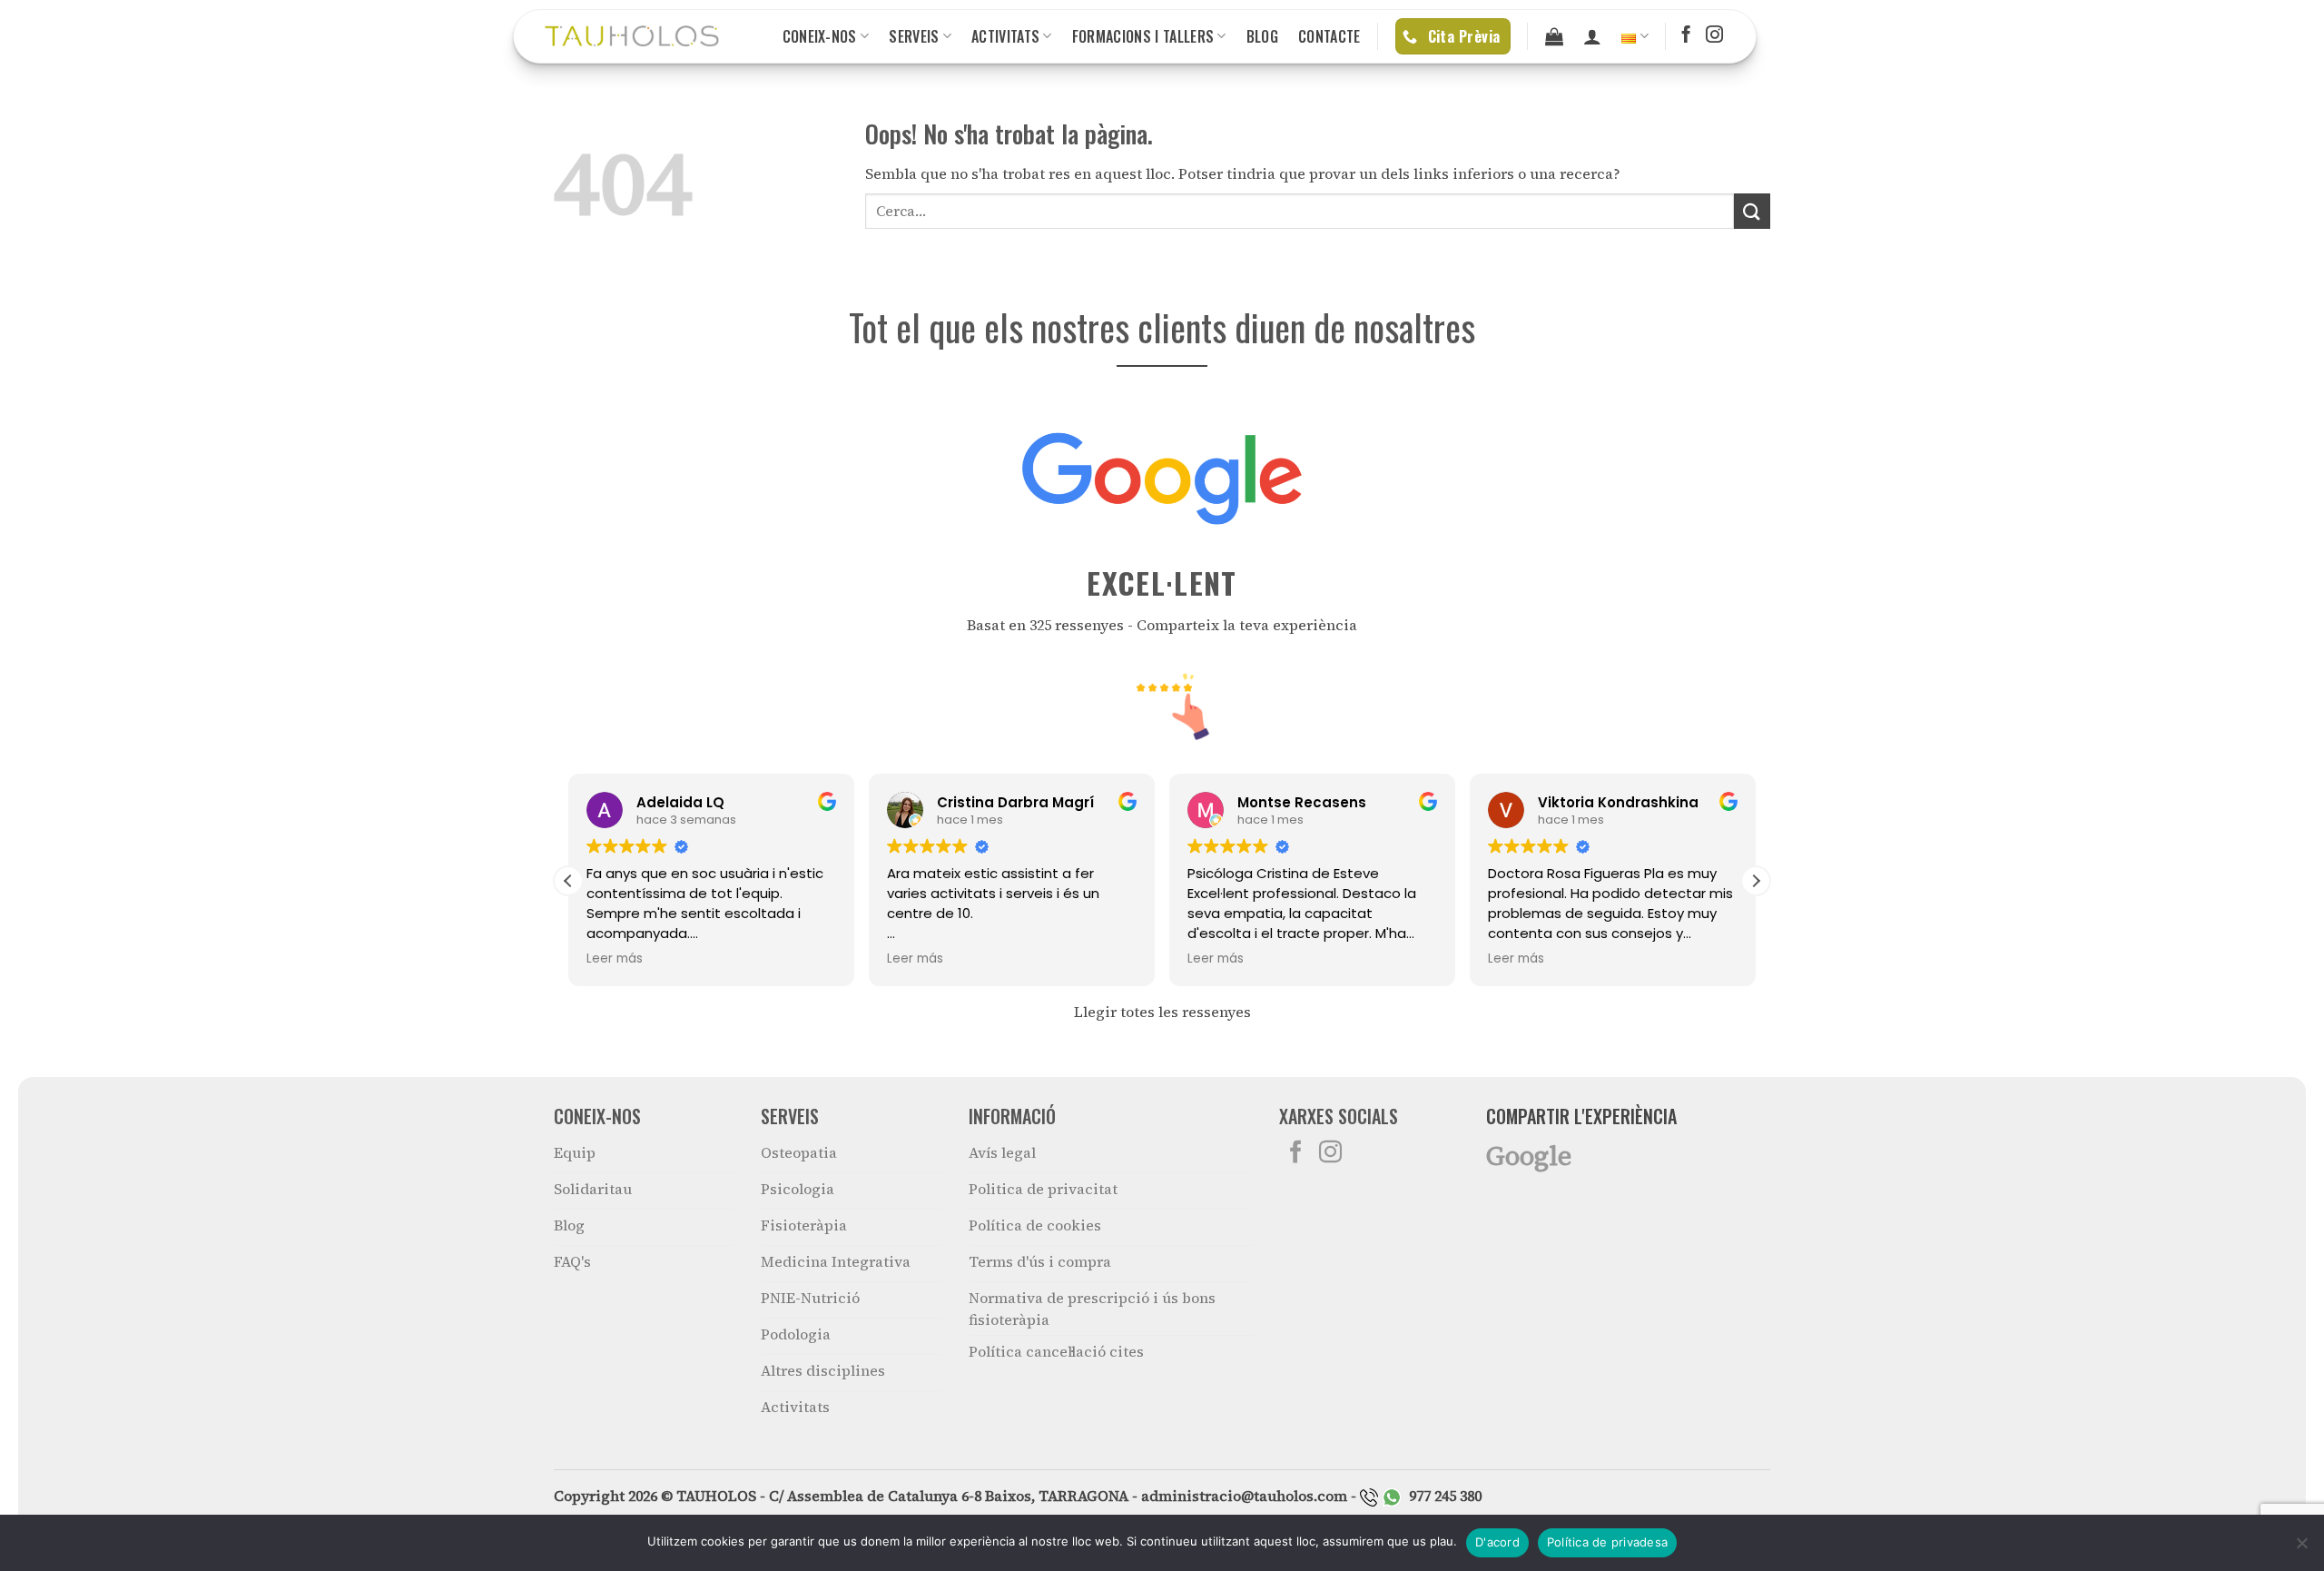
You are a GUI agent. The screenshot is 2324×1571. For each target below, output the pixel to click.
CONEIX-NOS (820, 36)
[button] (1756, 881)
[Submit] (1752, 211)
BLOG (1262, 36)
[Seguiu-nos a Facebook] (1686, 36)
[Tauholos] (632, 36)
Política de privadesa (1607, 1542)
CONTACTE (1329, 36)
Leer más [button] (615, 959)
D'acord (1497, 1542)
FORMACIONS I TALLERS (1143, 36)
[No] (2301, 1548)
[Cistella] (1554, 36)
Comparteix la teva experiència (1247, 625)
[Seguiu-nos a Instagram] (1714, 36)
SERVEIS (914, 36)
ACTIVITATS (1005, 36)
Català (1635, 36)
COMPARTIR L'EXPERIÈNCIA (1581, 1116)
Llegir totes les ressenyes (1162, 1012)
